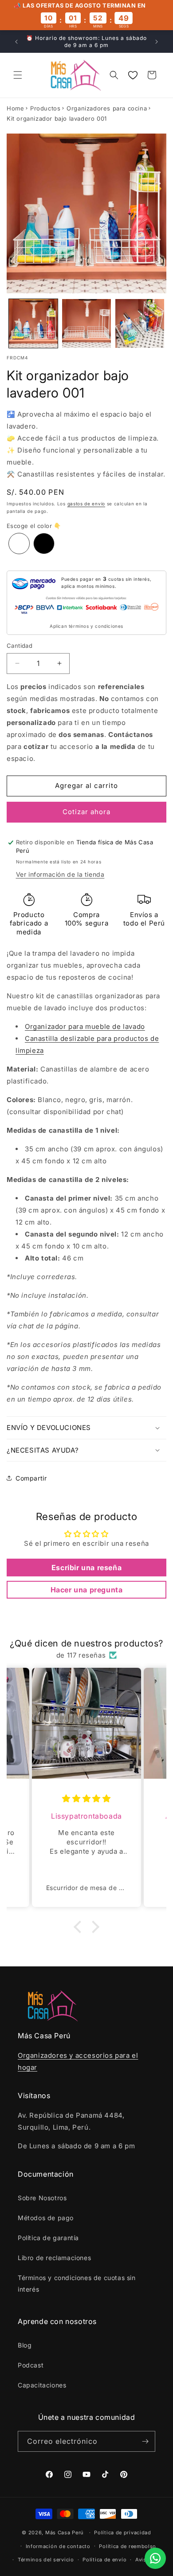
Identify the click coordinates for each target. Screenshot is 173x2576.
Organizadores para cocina (107, 108)
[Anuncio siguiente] (157, 42)
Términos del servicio (46, 2560)
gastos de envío (86, 504)
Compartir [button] (31, 1478)
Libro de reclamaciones (54, 2258)
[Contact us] (155, 2558)
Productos (45, 108)
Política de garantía (48, 2238)
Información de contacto (58, 2546)
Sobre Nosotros (42, 2198)
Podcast (31, 2365)
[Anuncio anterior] (16, 42)
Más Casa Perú (65, 2533)
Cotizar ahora (86, 812)
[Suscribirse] (145, 2441)
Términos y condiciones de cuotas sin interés (77, 2283)
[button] (18, 75)
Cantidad (20, 646)
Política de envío (104, 2560)
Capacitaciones (42, 2385)
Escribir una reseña (86, 1568)
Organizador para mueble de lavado (85, 1026)
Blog (25, 2345)
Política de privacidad (122, 2533)
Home (15, 108)
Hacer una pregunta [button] (87, 1590)
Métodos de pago (46, 2218)
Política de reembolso (128, 2546)
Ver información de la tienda (60, 874)
